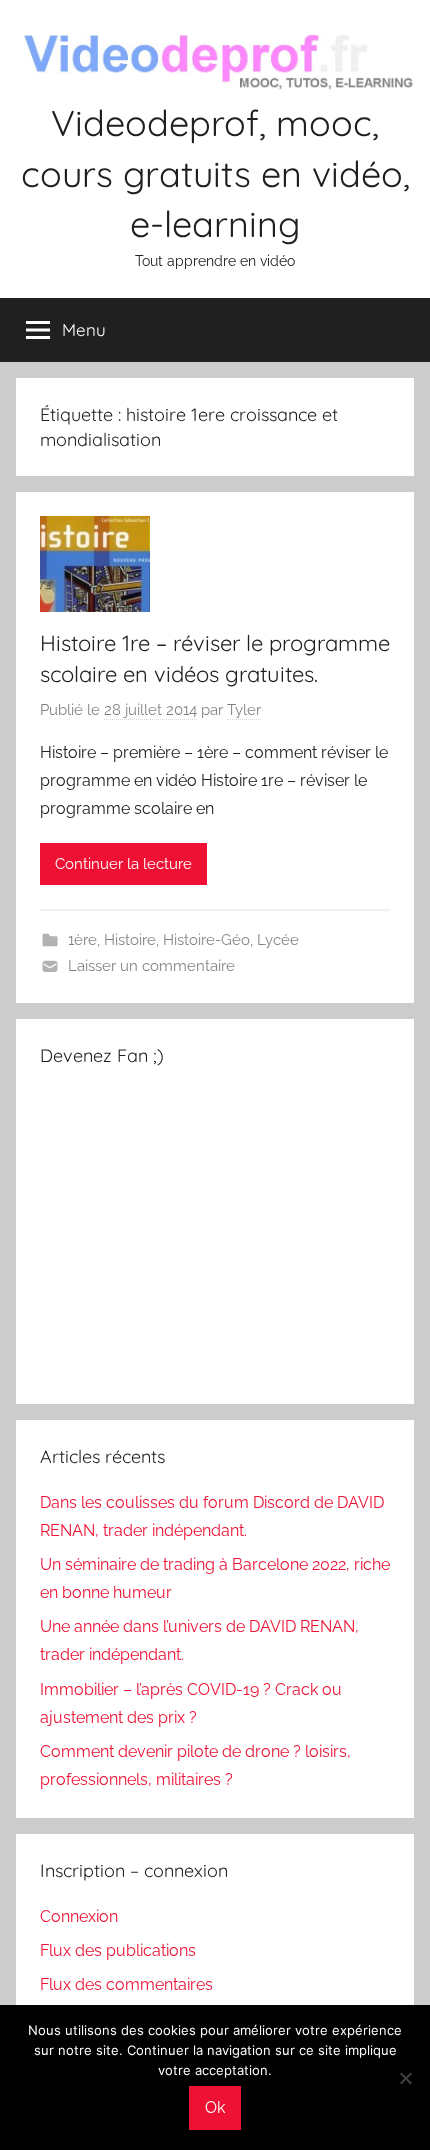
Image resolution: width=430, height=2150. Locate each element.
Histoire (130, 940)
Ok (215, 2107)
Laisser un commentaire (151, 966)
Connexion (79, 1916)
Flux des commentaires (126, 1984)
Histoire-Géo (206, 940)
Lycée (278, 940)
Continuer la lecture (123, 864)
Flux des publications (118, 1950)
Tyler (244, 710)
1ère (82, 940)
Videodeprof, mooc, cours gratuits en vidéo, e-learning (215, 173)
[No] (405, 2078)
